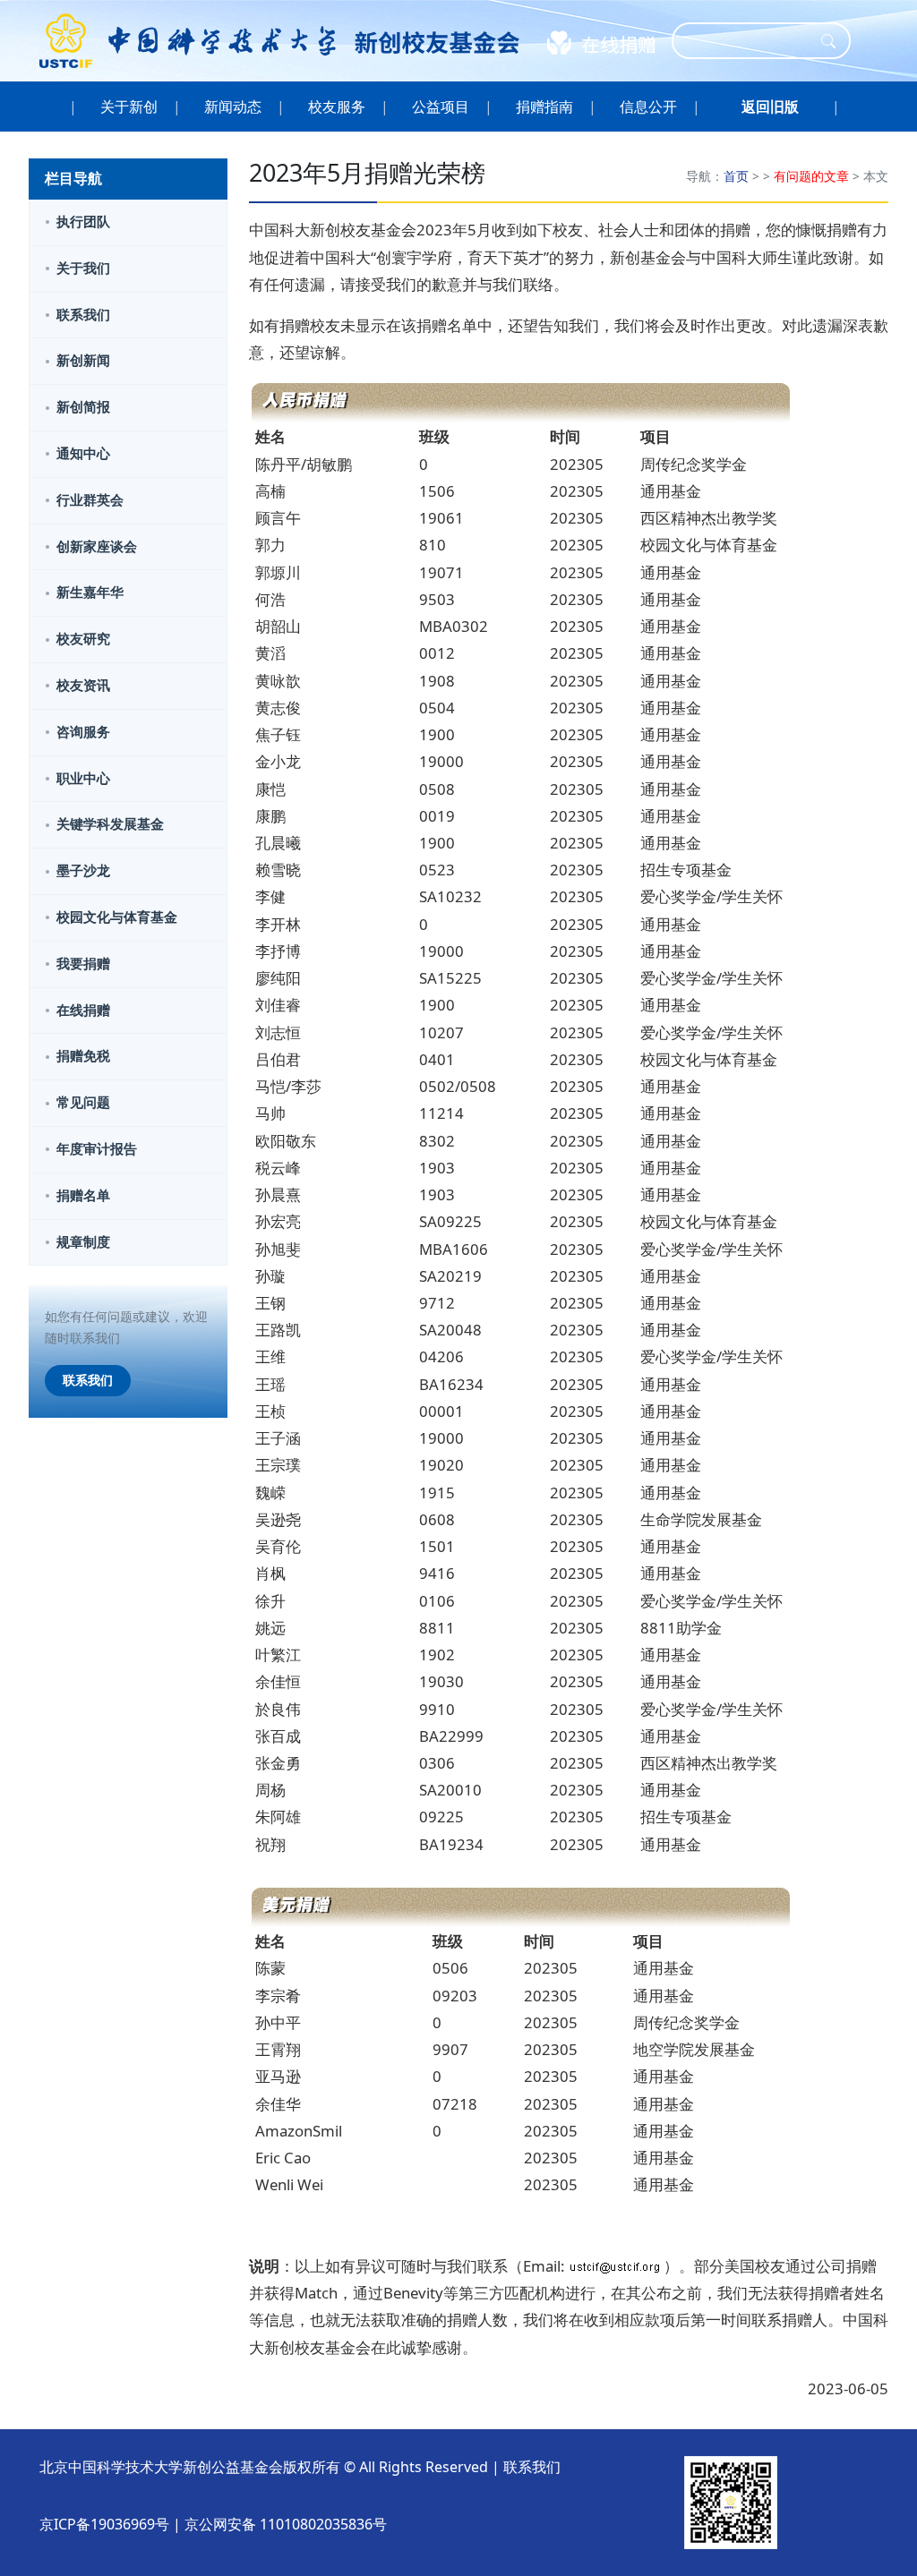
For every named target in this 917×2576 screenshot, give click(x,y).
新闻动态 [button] (233, 107)
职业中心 (83, 778)
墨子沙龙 (83, 870)
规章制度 (83, 1242)
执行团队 (83, 222)
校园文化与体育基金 (117, 917)
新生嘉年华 (90, 592)
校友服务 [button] (337, 107)
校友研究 (83, 639)
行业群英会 (90, 500)
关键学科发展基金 (110, 824)
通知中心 (83, 453)
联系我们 (83, 315)
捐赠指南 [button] (544, 107)
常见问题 (83, 1102)
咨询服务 (83, 732)
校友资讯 (83, 685)
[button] (770, 107)
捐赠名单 (83, 1195)
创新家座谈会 (97, 546)
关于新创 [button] (129, 107)
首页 (736, 176)
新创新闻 (83, 360)
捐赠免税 (83, 1056)
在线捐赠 (83, 1010)
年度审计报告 (97, 1149)
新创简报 (83, 407)
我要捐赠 (83, 964)
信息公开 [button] (648, 107)
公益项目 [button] (441, 107)
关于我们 (83, 268)
